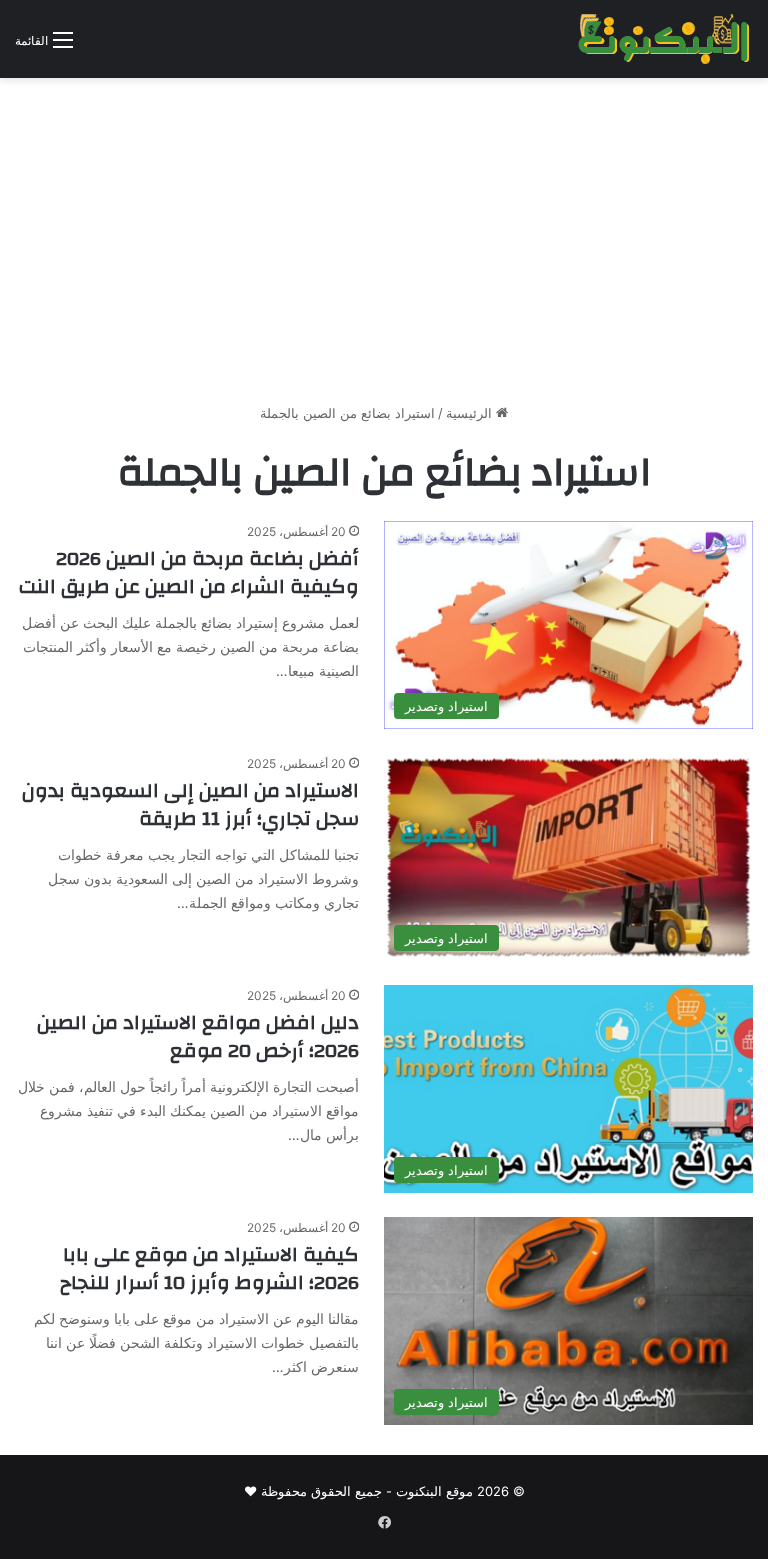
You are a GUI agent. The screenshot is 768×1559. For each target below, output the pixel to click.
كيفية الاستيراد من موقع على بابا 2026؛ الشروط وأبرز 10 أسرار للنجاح (209, 1268)
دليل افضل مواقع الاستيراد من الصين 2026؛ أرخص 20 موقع (198, 1036)
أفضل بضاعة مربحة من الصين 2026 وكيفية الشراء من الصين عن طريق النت (189, 572)
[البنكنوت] (665, 39)
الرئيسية (471, 413)
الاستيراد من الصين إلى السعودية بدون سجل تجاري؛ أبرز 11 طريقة (190, 804)
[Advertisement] (384, 248)
